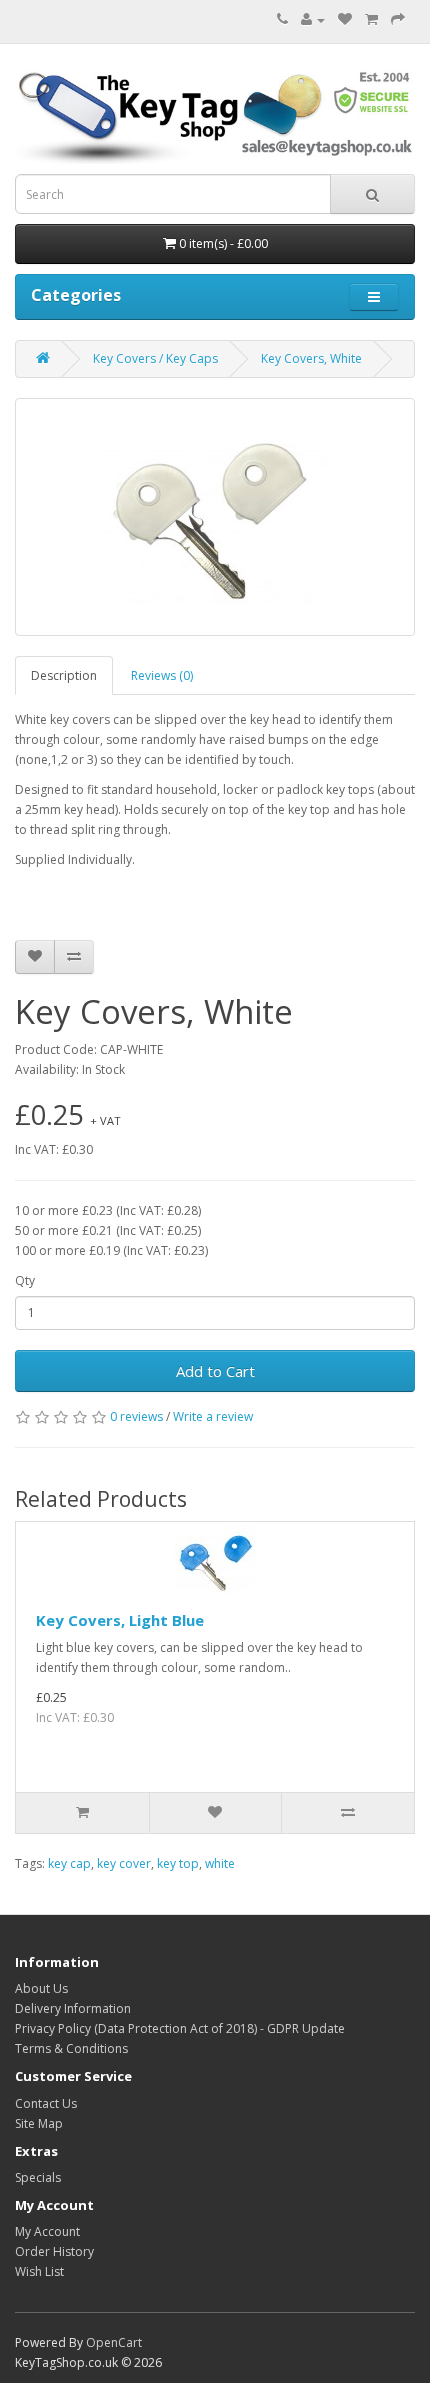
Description (64, 675)
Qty (25, 1280)
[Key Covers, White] (215, 517)
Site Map (39, 2123)
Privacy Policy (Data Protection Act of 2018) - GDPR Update (180, 2028)
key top (178, 1863)
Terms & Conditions (71, 2048)
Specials (38, 2177)
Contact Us (46, 2103)
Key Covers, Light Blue (120, 1620)
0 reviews (136, 1416)
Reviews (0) (162, 675)
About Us (41, 1988)
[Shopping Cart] (371, 19)
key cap (69, 1863)
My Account (47, 2231)
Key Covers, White (311, 358)
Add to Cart (215, 1371)
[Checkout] (398, 19)
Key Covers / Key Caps (155, 358)
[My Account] (313, 19)
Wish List (39, 2271)
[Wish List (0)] (345, 19)
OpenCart (114, 2342)
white (220, 1863)
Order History (54, 2251)
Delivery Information (73, 2008)
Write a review (213, 1416)
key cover (124, 1863)
